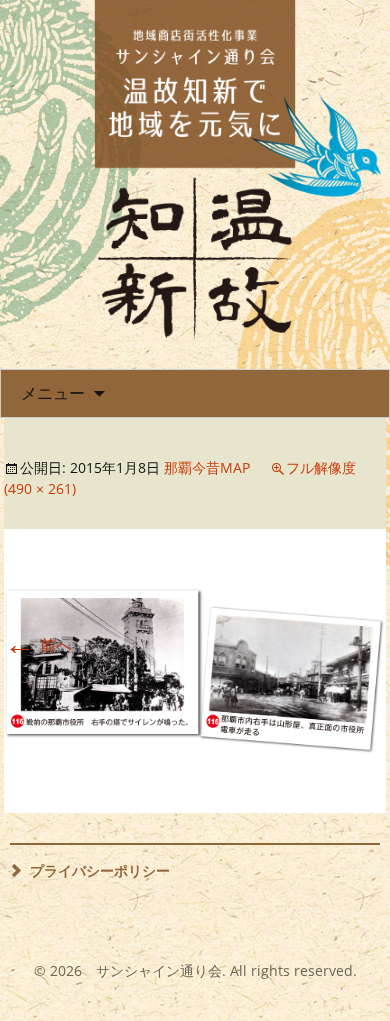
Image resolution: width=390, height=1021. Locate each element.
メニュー (53, 393)
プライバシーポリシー (100, 870)
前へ (38, 645)
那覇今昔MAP (207, 467)
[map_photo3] (195, 670)
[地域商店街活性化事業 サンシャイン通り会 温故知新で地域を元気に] (195, 169)
